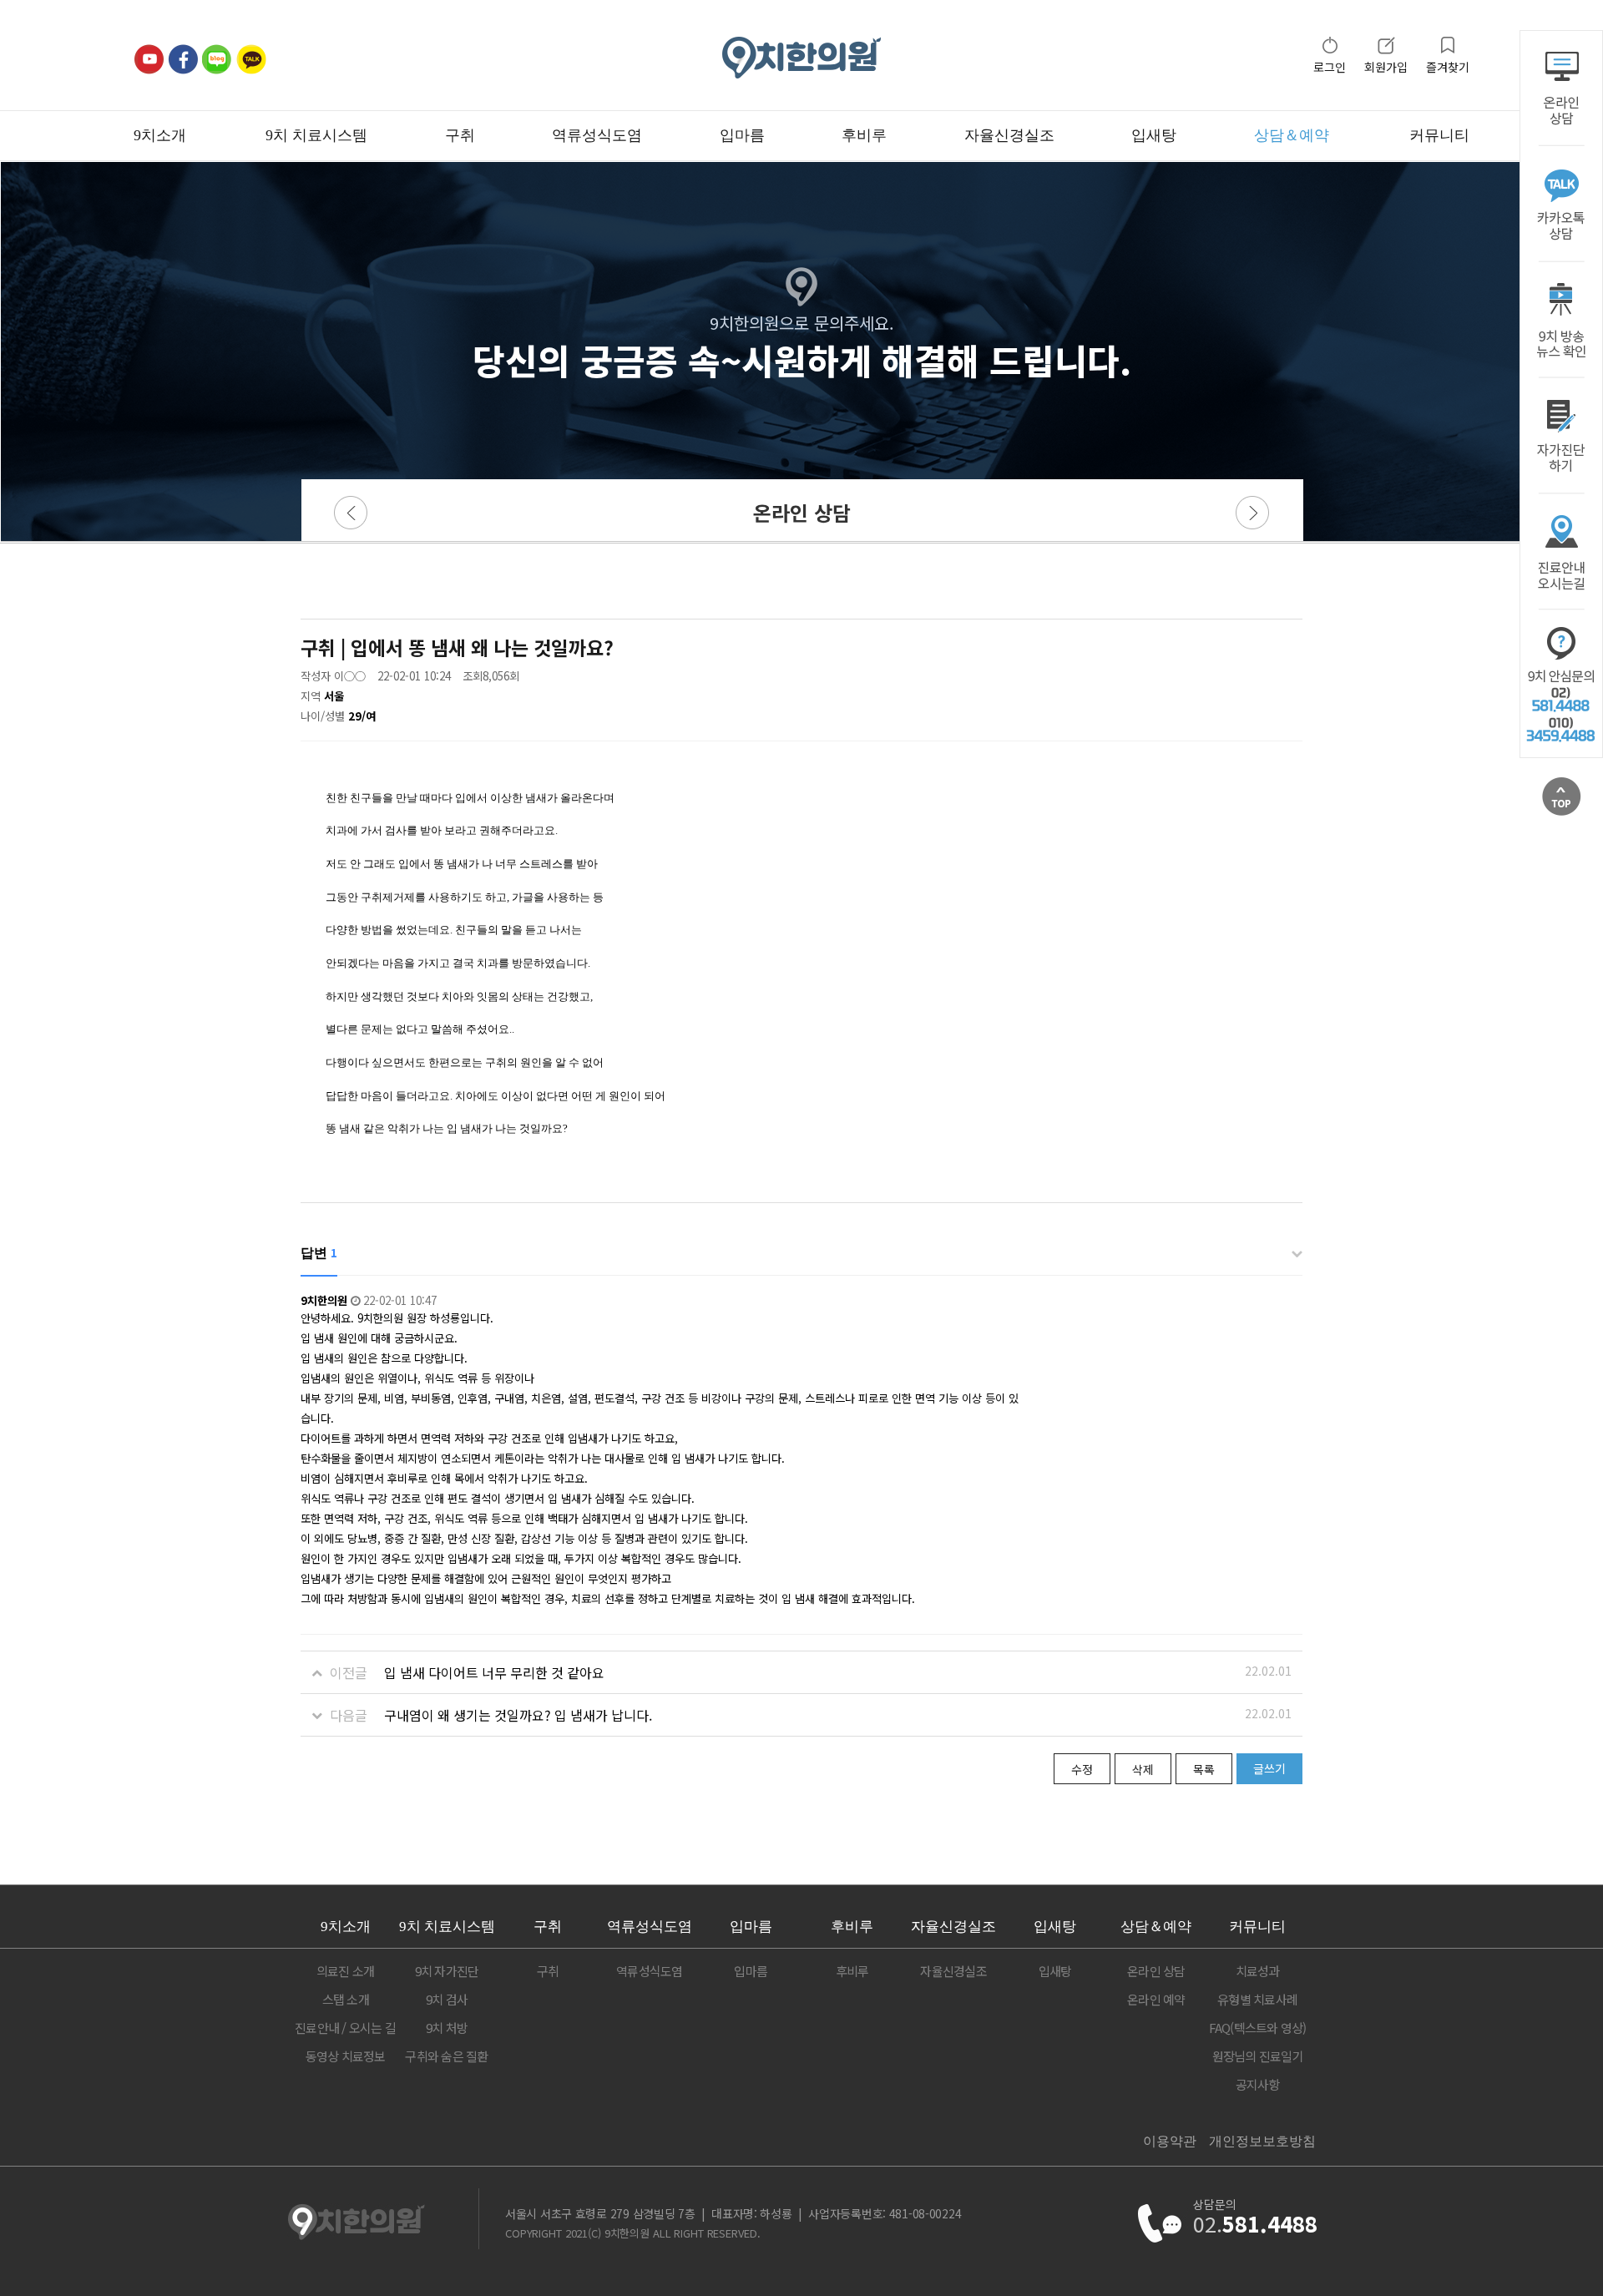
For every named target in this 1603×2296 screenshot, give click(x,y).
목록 (1204, 1769)
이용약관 (1170, 2141)
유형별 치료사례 (1257, 1999)
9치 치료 (447, 1927)
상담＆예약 (1292, 135)
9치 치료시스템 (316, 135)
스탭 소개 (346, 1999)
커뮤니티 (1439, 135)
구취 (460, 135)
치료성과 (1258, 1971)
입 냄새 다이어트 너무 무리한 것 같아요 (494, 1672)
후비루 (864, 135)
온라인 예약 (1156, 1999)
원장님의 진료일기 (1258, 2056)
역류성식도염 (597, 135)
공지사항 (1258, 2084)
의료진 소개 (346, 1971)
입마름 (742, 135)
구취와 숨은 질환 (446, 2056)
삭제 (1143, 1769)
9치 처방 (447, 2028)
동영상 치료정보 (346, 2056)
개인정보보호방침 (1262, 2141)
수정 (1082, 1769)
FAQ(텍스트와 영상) (1258, 2028)
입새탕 (1154, 135)
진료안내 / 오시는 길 (345, 2028)
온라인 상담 (1156, 1971)
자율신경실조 (1009, 135)
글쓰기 (1269, 1768)
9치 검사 (447, 1999)
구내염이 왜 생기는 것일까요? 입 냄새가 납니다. (518, 1715)
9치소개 (160, 135)
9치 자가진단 (447, 1971)
